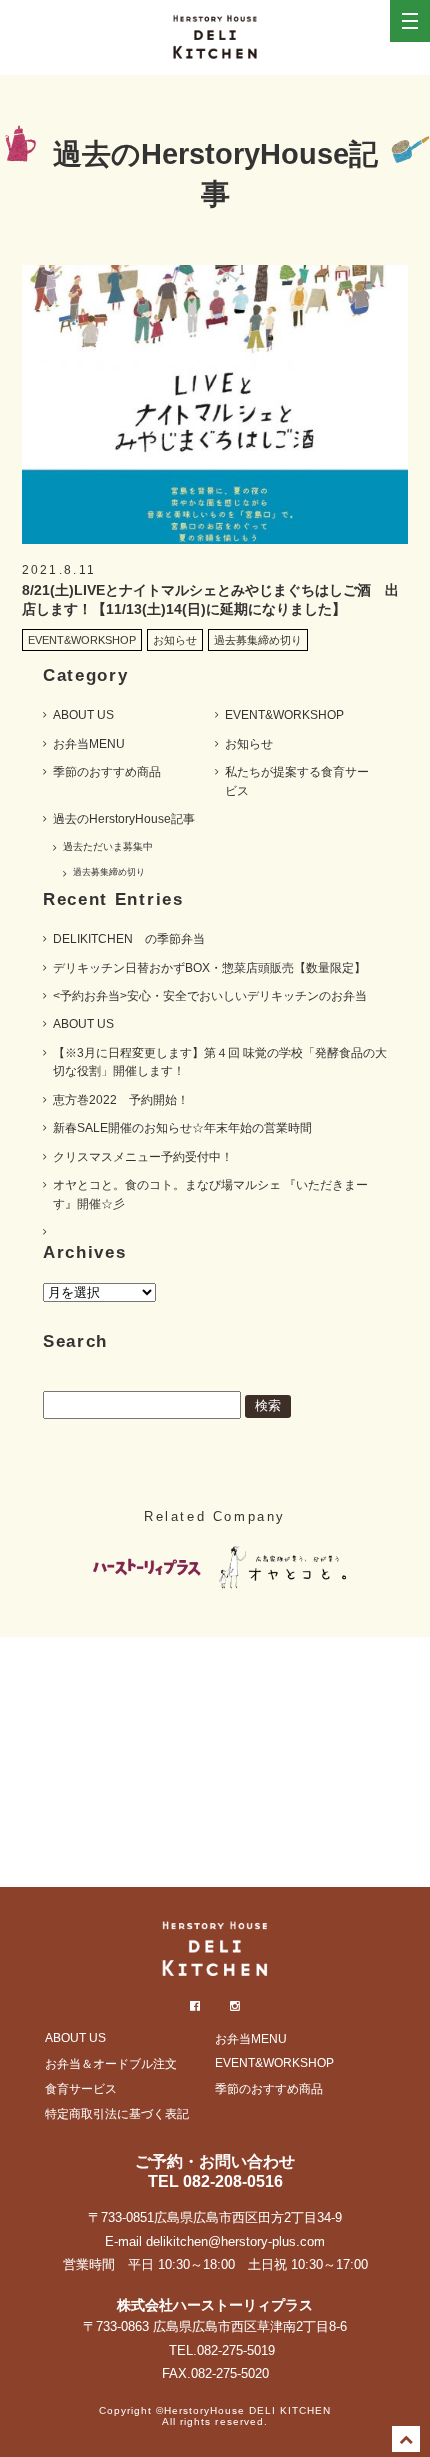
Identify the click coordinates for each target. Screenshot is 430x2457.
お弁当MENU (89, 744)
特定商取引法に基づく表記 (117, 2114)
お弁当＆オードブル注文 (111, 2064)
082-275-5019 (236, 2350)
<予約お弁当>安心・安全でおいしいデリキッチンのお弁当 (210, 996)
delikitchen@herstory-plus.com (235, 2241)
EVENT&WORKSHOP (284, 715)
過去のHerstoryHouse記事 (124, 819)
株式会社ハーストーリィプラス (215, 2305)
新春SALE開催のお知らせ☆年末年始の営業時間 (182, 1128)
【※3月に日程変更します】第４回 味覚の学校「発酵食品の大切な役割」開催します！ (220, 1062)
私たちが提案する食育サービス (297, 781)
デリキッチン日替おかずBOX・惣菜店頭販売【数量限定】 (209, 968)
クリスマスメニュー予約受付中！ (143, 1157)
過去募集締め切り (109, 872)
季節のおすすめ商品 (107, 772)
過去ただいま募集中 (108, 846)
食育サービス (81, 2089)
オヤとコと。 (285, 1569)
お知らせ (249, 744)
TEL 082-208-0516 (215, 2181)
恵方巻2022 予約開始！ (121, 1100)
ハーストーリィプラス (145, 1569)
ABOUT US (83, 715)
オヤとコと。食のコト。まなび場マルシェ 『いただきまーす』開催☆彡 (210, 1194)
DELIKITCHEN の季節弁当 (129, 939)
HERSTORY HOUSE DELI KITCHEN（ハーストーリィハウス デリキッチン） (215, 37)
